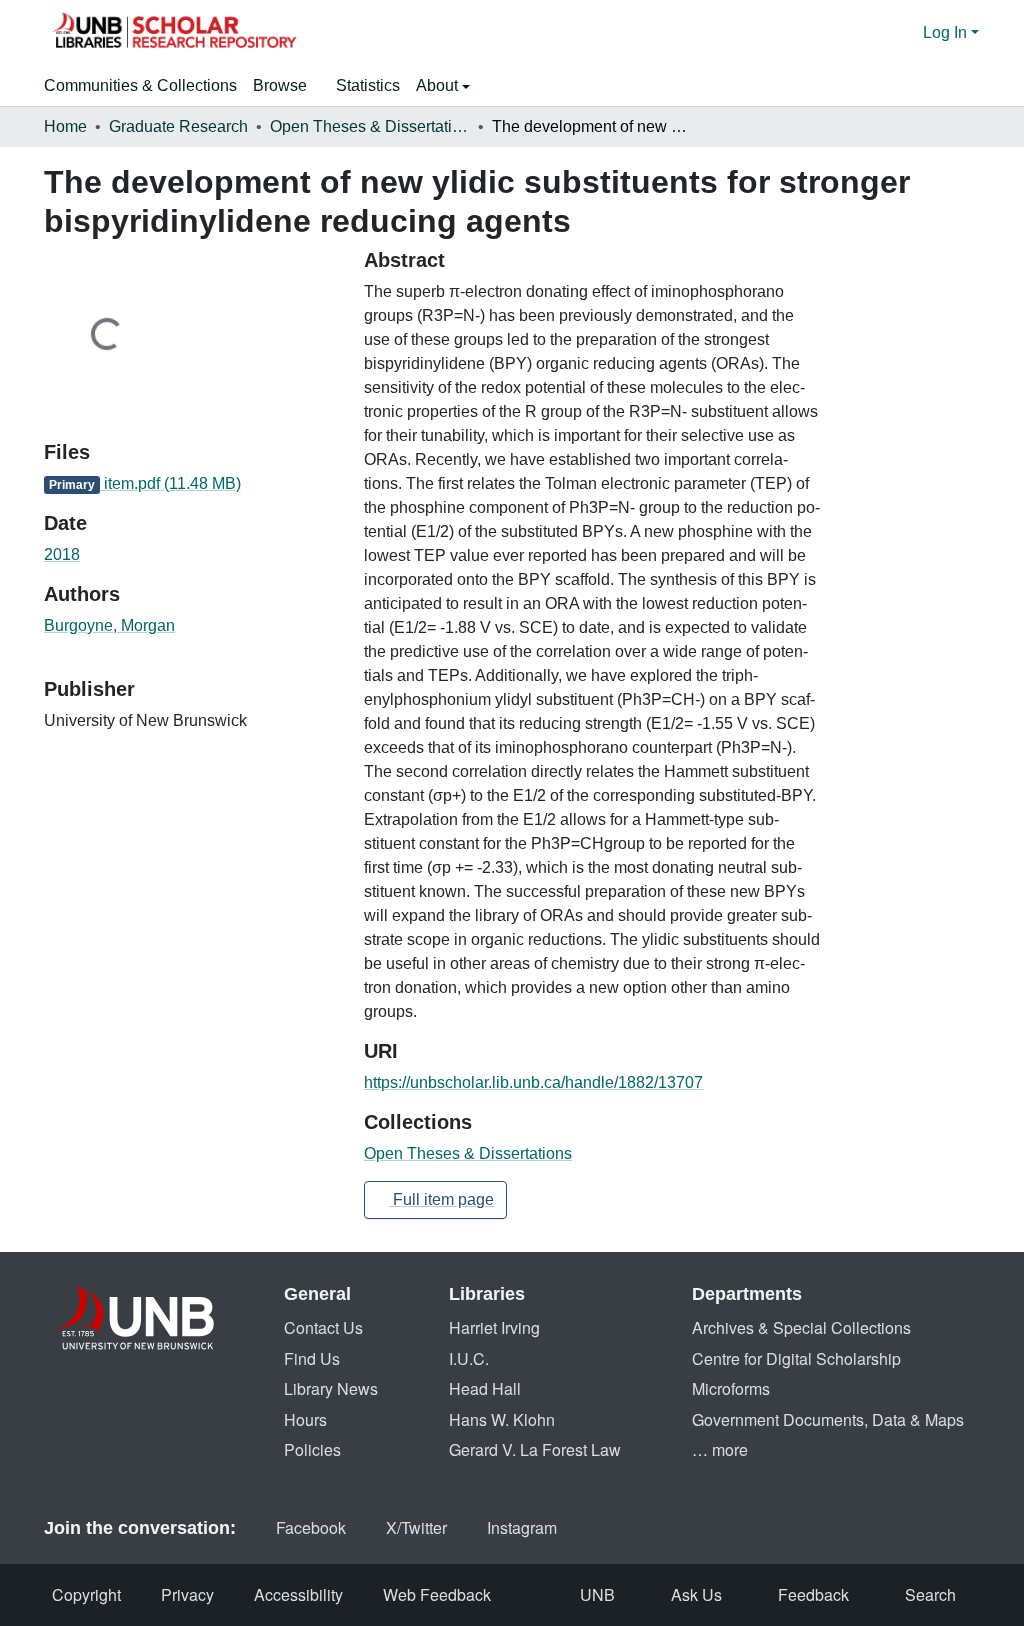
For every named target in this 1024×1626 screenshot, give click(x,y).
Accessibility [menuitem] (298, 1594)
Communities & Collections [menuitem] (140, 85)
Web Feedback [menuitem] (437, 1594)
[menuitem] (286, 86)
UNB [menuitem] (597, 1594)
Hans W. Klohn (502, 1419)
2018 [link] (62, 554)
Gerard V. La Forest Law (535, 1449)
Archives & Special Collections (801, 1327)
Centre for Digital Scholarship (796, 1358)
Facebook (311, 1527)
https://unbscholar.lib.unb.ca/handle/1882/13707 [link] (533, 1082)
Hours (305, 1419)
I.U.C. (469, 1358)
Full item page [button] (441, 1199)
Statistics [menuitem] (368, 85)
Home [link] (65, 126)
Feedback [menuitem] (813, 1594)
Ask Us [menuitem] (696, 1594)
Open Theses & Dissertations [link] (370, 126)
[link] (192, 484)
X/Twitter (416, 1527)
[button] (174, 33)
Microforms (731, 1388)
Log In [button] (947, 32)
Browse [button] (280, 85)
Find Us (312, 1358)
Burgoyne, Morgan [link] (109, 625)
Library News (331, 1388)
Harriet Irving (494, 1327)
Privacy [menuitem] (187, 1594)
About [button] (439, 85)
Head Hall (485, 1388)
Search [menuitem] (930, 1594)
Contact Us (323, 1327)
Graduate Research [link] (178, 126)
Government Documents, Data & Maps (828, 1419)
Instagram (522, 1527)
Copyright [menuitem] (86, 1594)
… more (720, 1449)
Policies (312, 1449)
